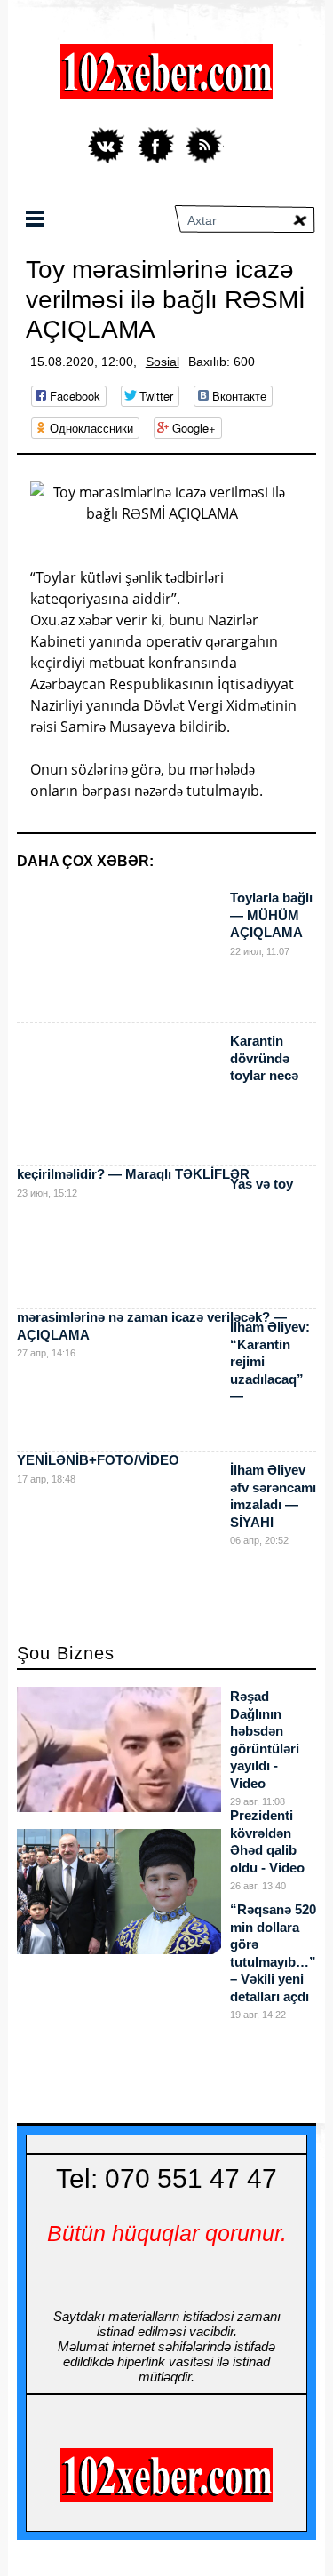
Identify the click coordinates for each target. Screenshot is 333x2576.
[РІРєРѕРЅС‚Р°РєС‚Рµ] (108, 145)
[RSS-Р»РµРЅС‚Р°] (204, 145)
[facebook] (156, 145)
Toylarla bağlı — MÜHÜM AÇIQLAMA (271, 915)
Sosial (163, 362)
